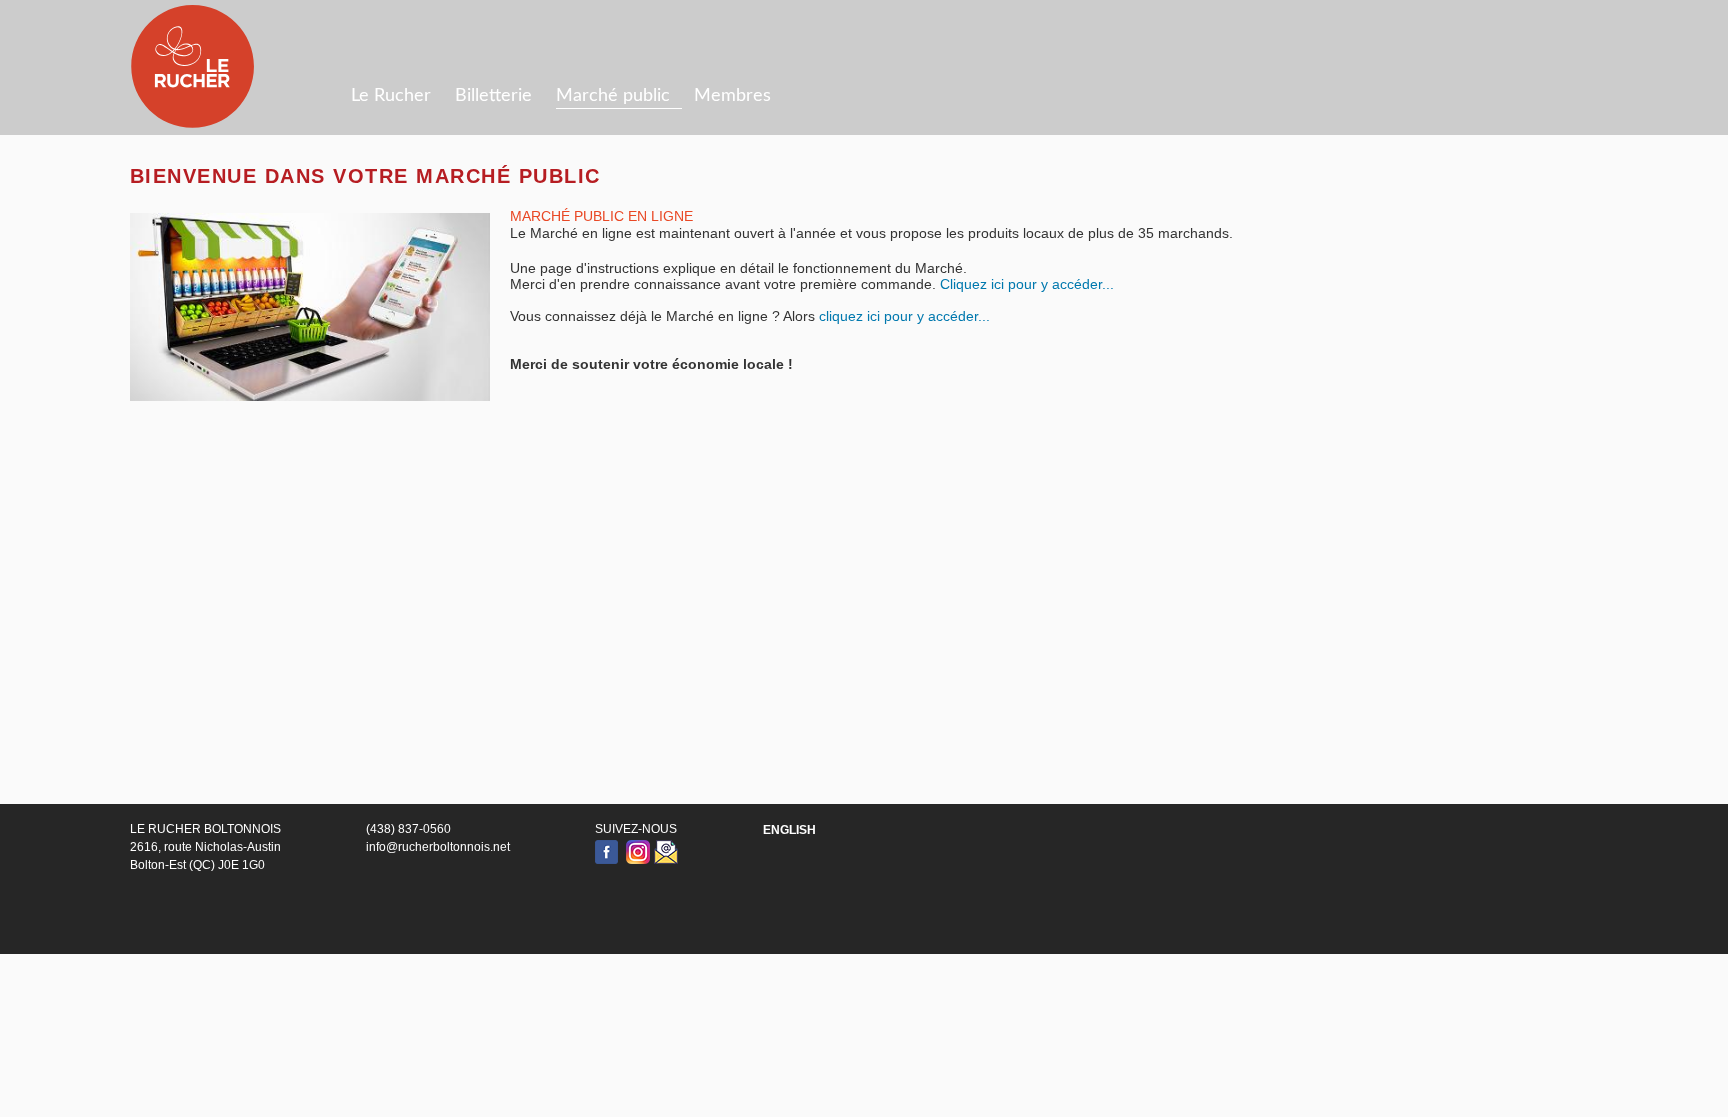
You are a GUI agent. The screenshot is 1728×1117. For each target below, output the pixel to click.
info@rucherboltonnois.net (438, 847)
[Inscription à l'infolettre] (666, 852)
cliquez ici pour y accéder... (904, 316)
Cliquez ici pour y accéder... (1027, 284)
